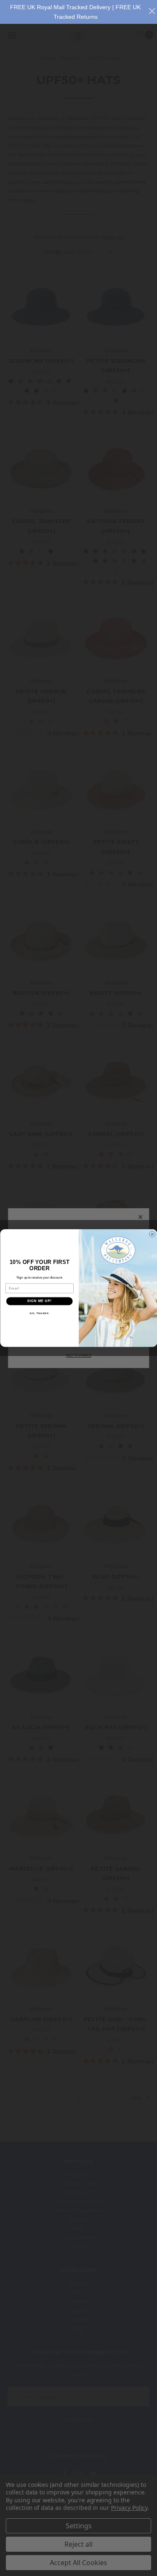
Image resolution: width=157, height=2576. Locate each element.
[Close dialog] (152, 1234)
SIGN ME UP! (39, 1301)
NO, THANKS (39, 1313)
